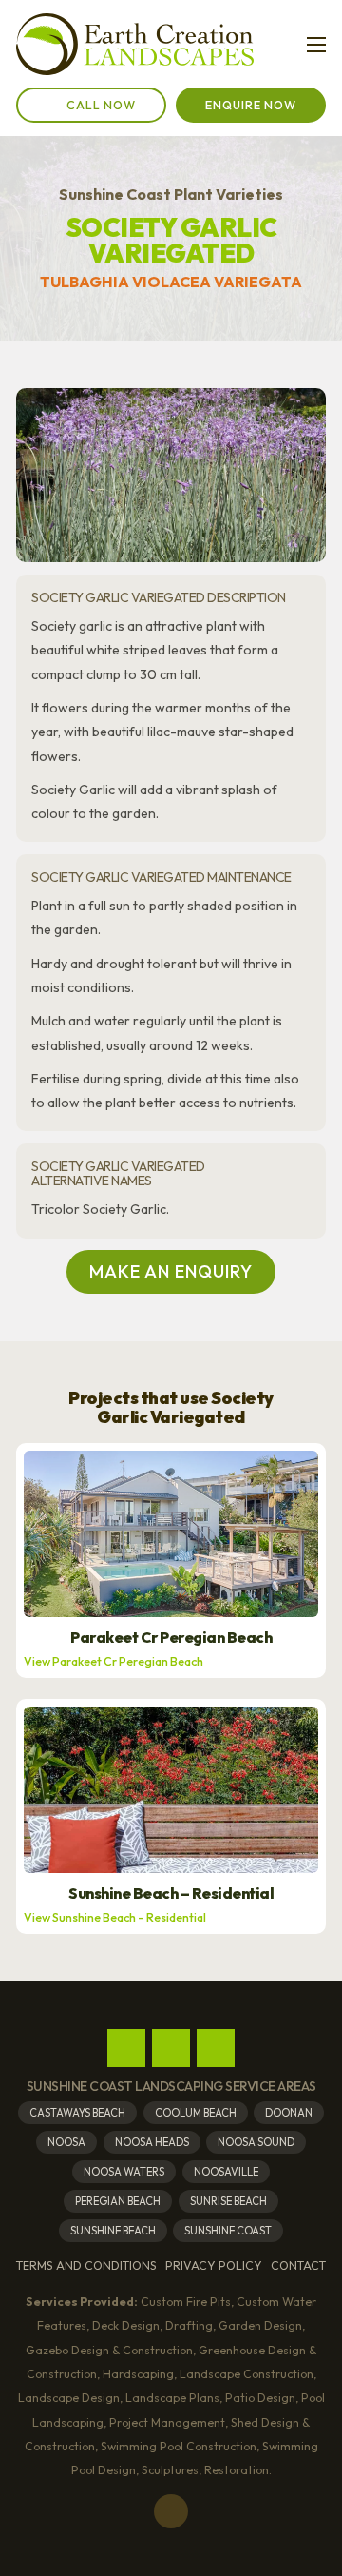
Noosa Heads (152, 2142)
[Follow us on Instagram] (171, 2048)
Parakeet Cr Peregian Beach (171, 1638)
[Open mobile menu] (316, 45)
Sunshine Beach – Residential (171, 1893)
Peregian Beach (118, 2201)
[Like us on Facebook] (126, 2048)
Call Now (101, 105)
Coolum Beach (196, 2113)
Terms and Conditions (86, 2265)
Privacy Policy (214, 2265)
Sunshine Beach (113, 2231)
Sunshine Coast (228, 2231)
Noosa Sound (256, 2142)
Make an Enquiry (171, 1271)
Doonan (289, 2113)
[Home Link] (135, 45)
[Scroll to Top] (171, 2511)
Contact (298, 2265)
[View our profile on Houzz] (216, 2048)
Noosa (66, 2142)
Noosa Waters (124, 2172)
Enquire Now (251, 105)
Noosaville (226, 2172)
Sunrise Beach (228, 2201)
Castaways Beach (77, 2113)
